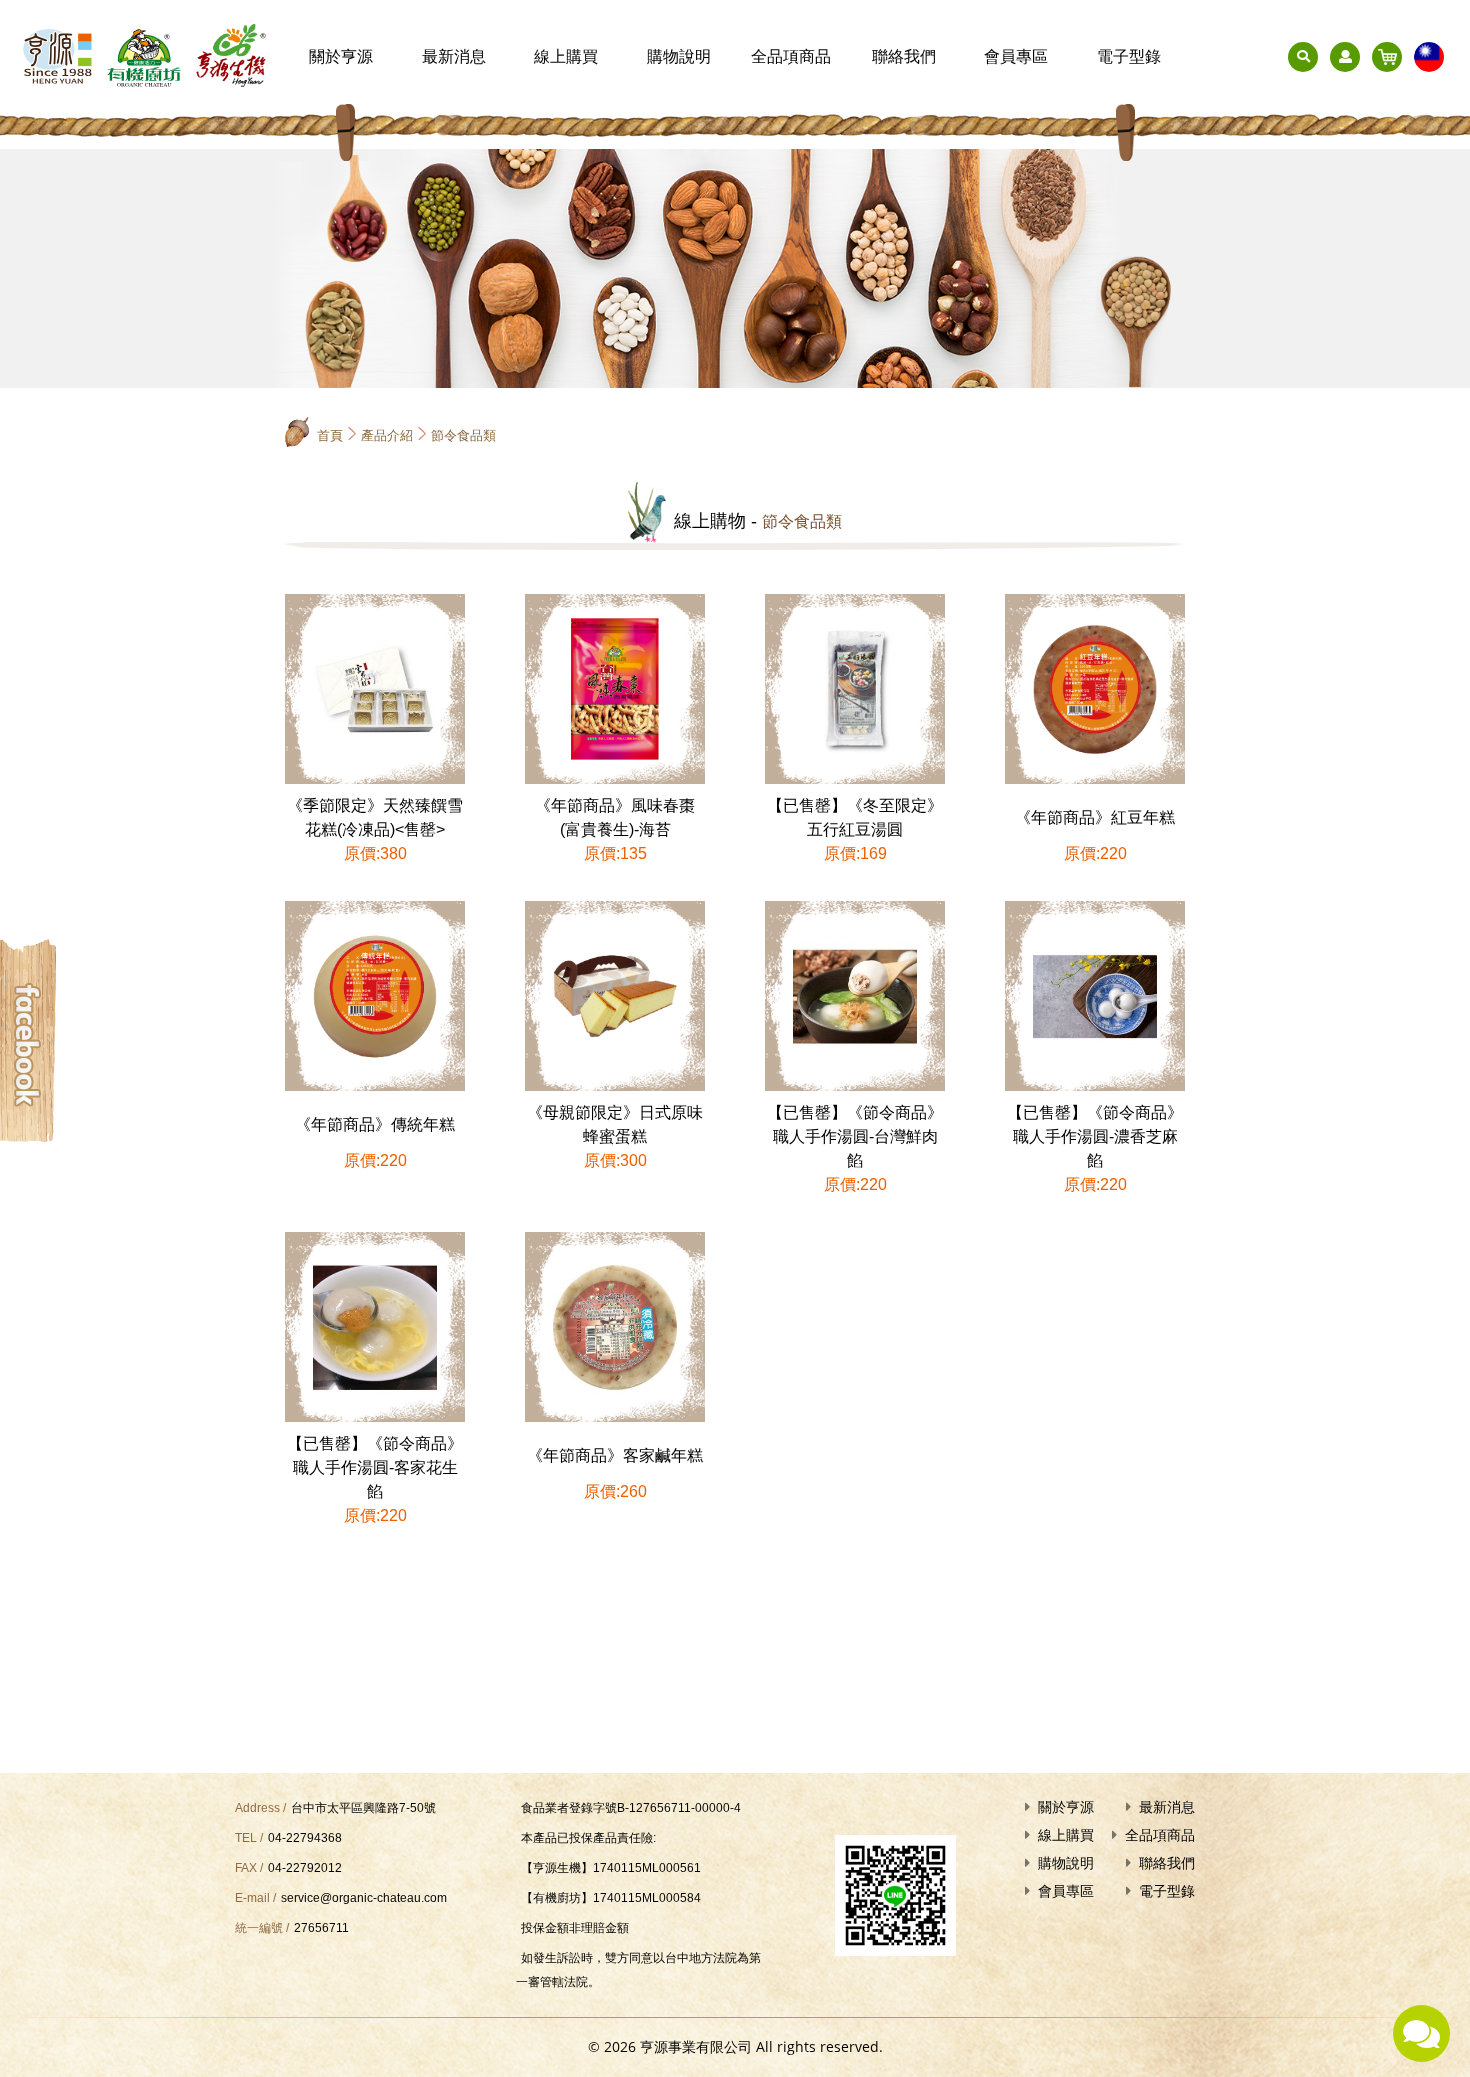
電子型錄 (1129, 56)
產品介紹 (387, 435)
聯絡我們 (904, 56)
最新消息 (454, 56)
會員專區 (1016, 56)
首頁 (330, 435)
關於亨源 (341, 56)
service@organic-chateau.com (364, 1898)
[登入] (1345, 57)
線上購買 (566, 56)
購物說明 (679, 56)
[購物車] (1387, 57)
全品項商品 (791, 56)
